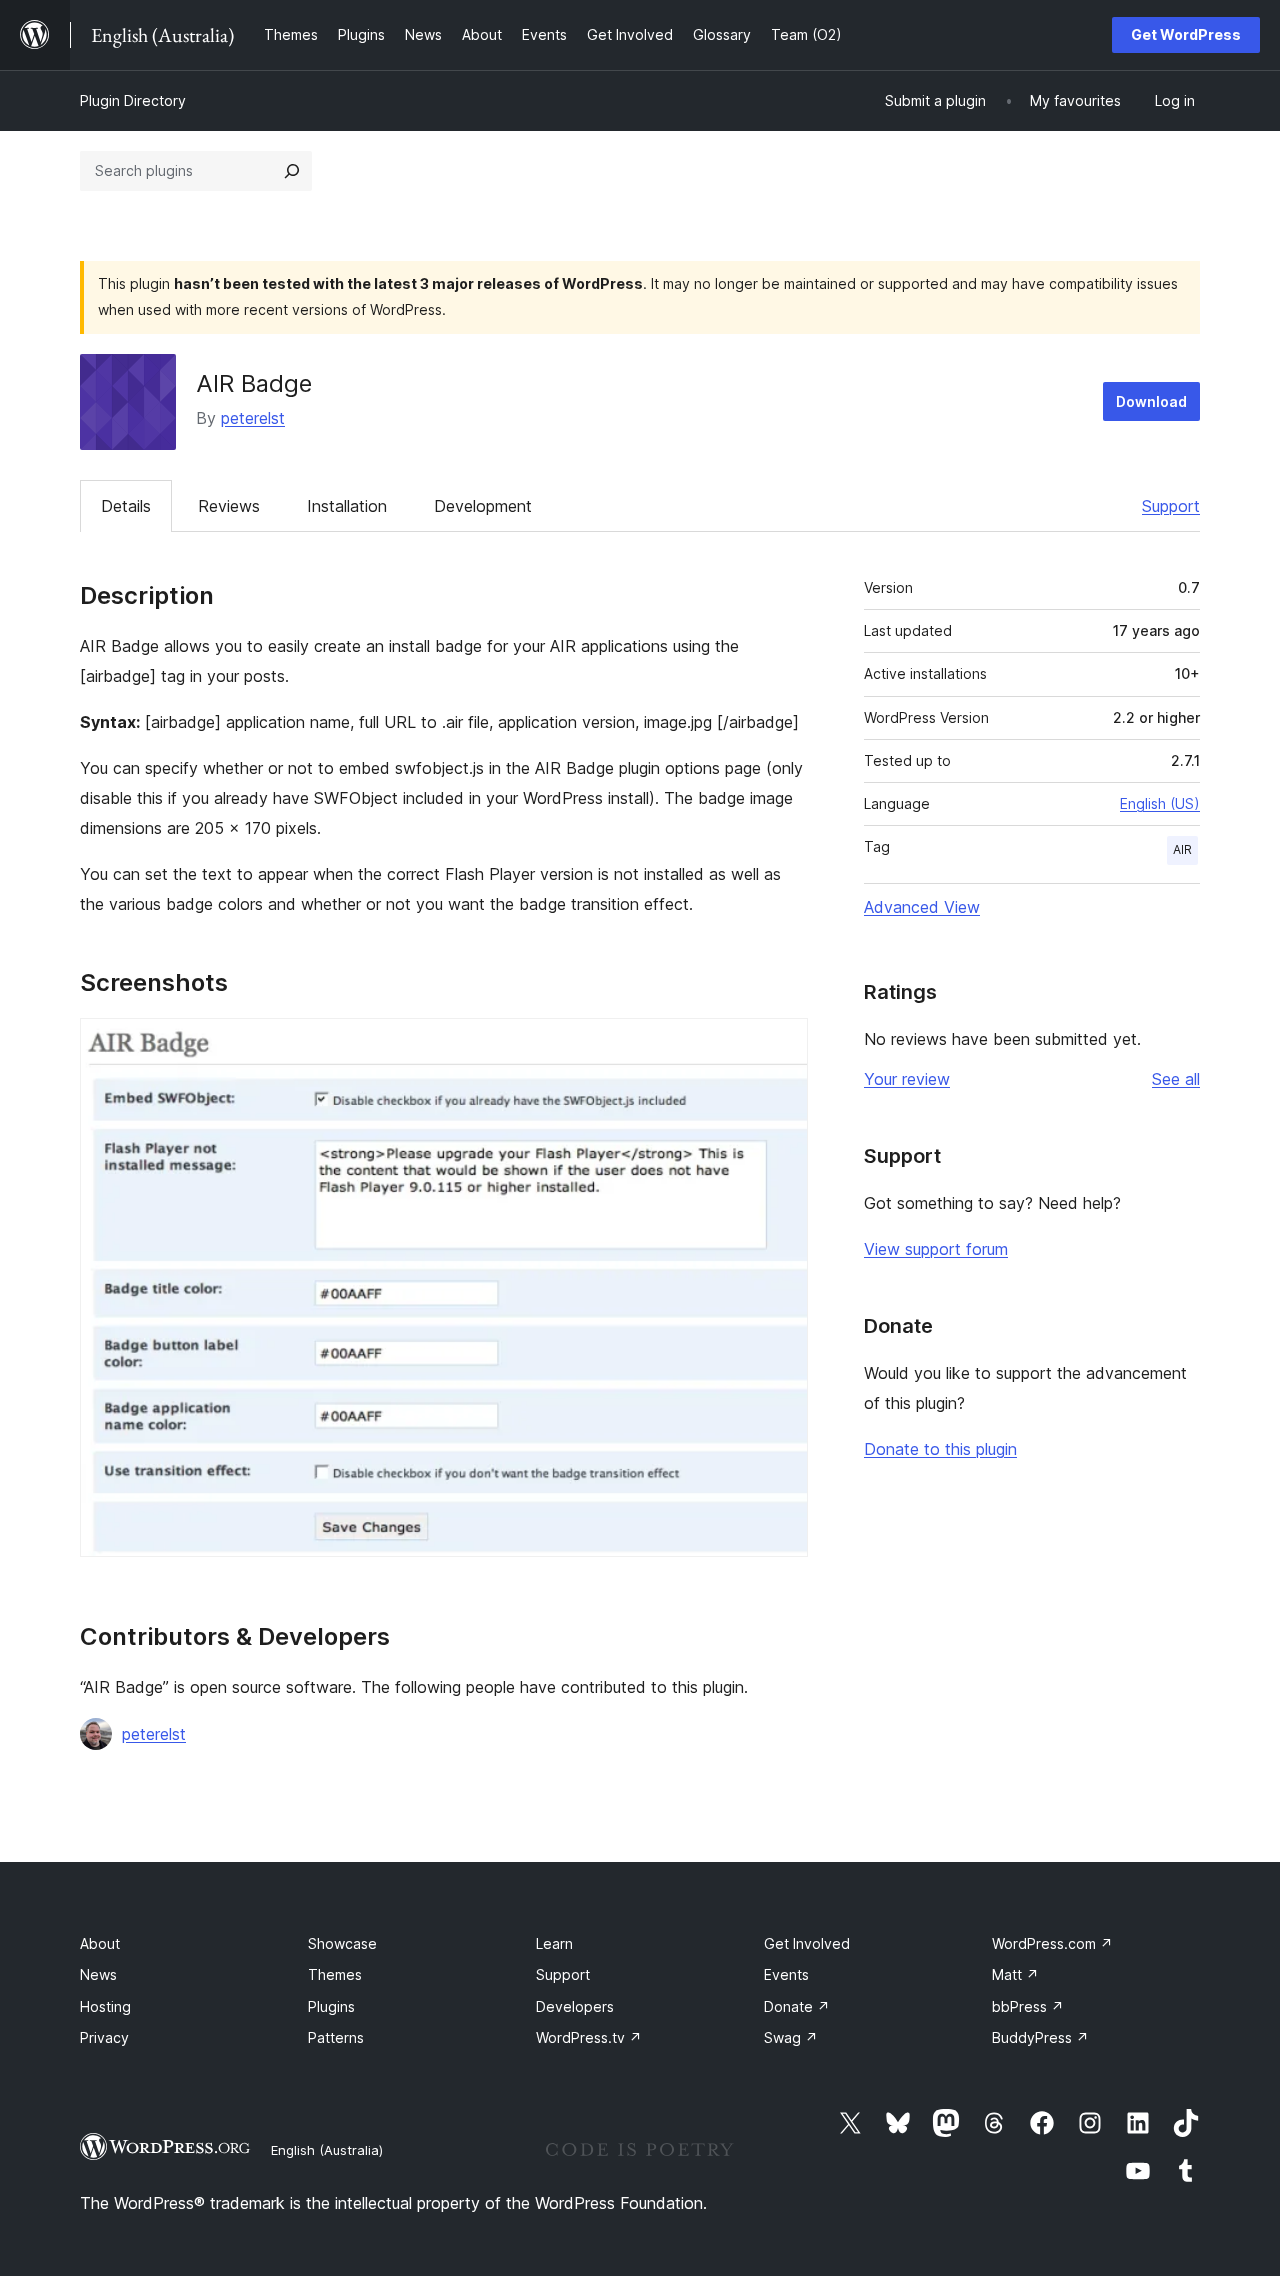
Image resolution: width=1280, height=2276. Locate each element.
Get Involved (807, 1943)
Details (126, 506)
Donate (797, 2006)
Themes (335, 1974)
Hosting (105, 2006)
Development (483, 506)
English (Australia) (327, 2150)
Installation (347, 506)
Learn (554, 1943)
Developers (575, 2006)
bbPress (1028, 2006)
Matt (1015, 1974)
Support (1171, 506)
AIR (1182, 849)
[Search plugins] (292, 171)
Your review (907, 1079)
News (98, 1974)
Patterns (336, 2037)
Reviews (229, 506)
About (100, 1943)
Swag (791, 2037)
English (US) (1160, 803)
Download (1151, 401)
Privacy (104, 2037)
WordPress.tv (589, 2037)
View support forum (936, 1249)
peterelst (253, 418)
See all (1176, 1079)
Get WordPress (1186, 34)
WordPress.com (1052, 1943)
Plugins (331, 2006)
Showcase (342, 1943)
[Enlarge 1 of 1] (781, 1045)
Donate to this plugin (940, 1449)
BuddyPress (1040, 2037)
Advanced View (922, 907)
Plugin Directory (133, 100)
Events (786, 1974)
